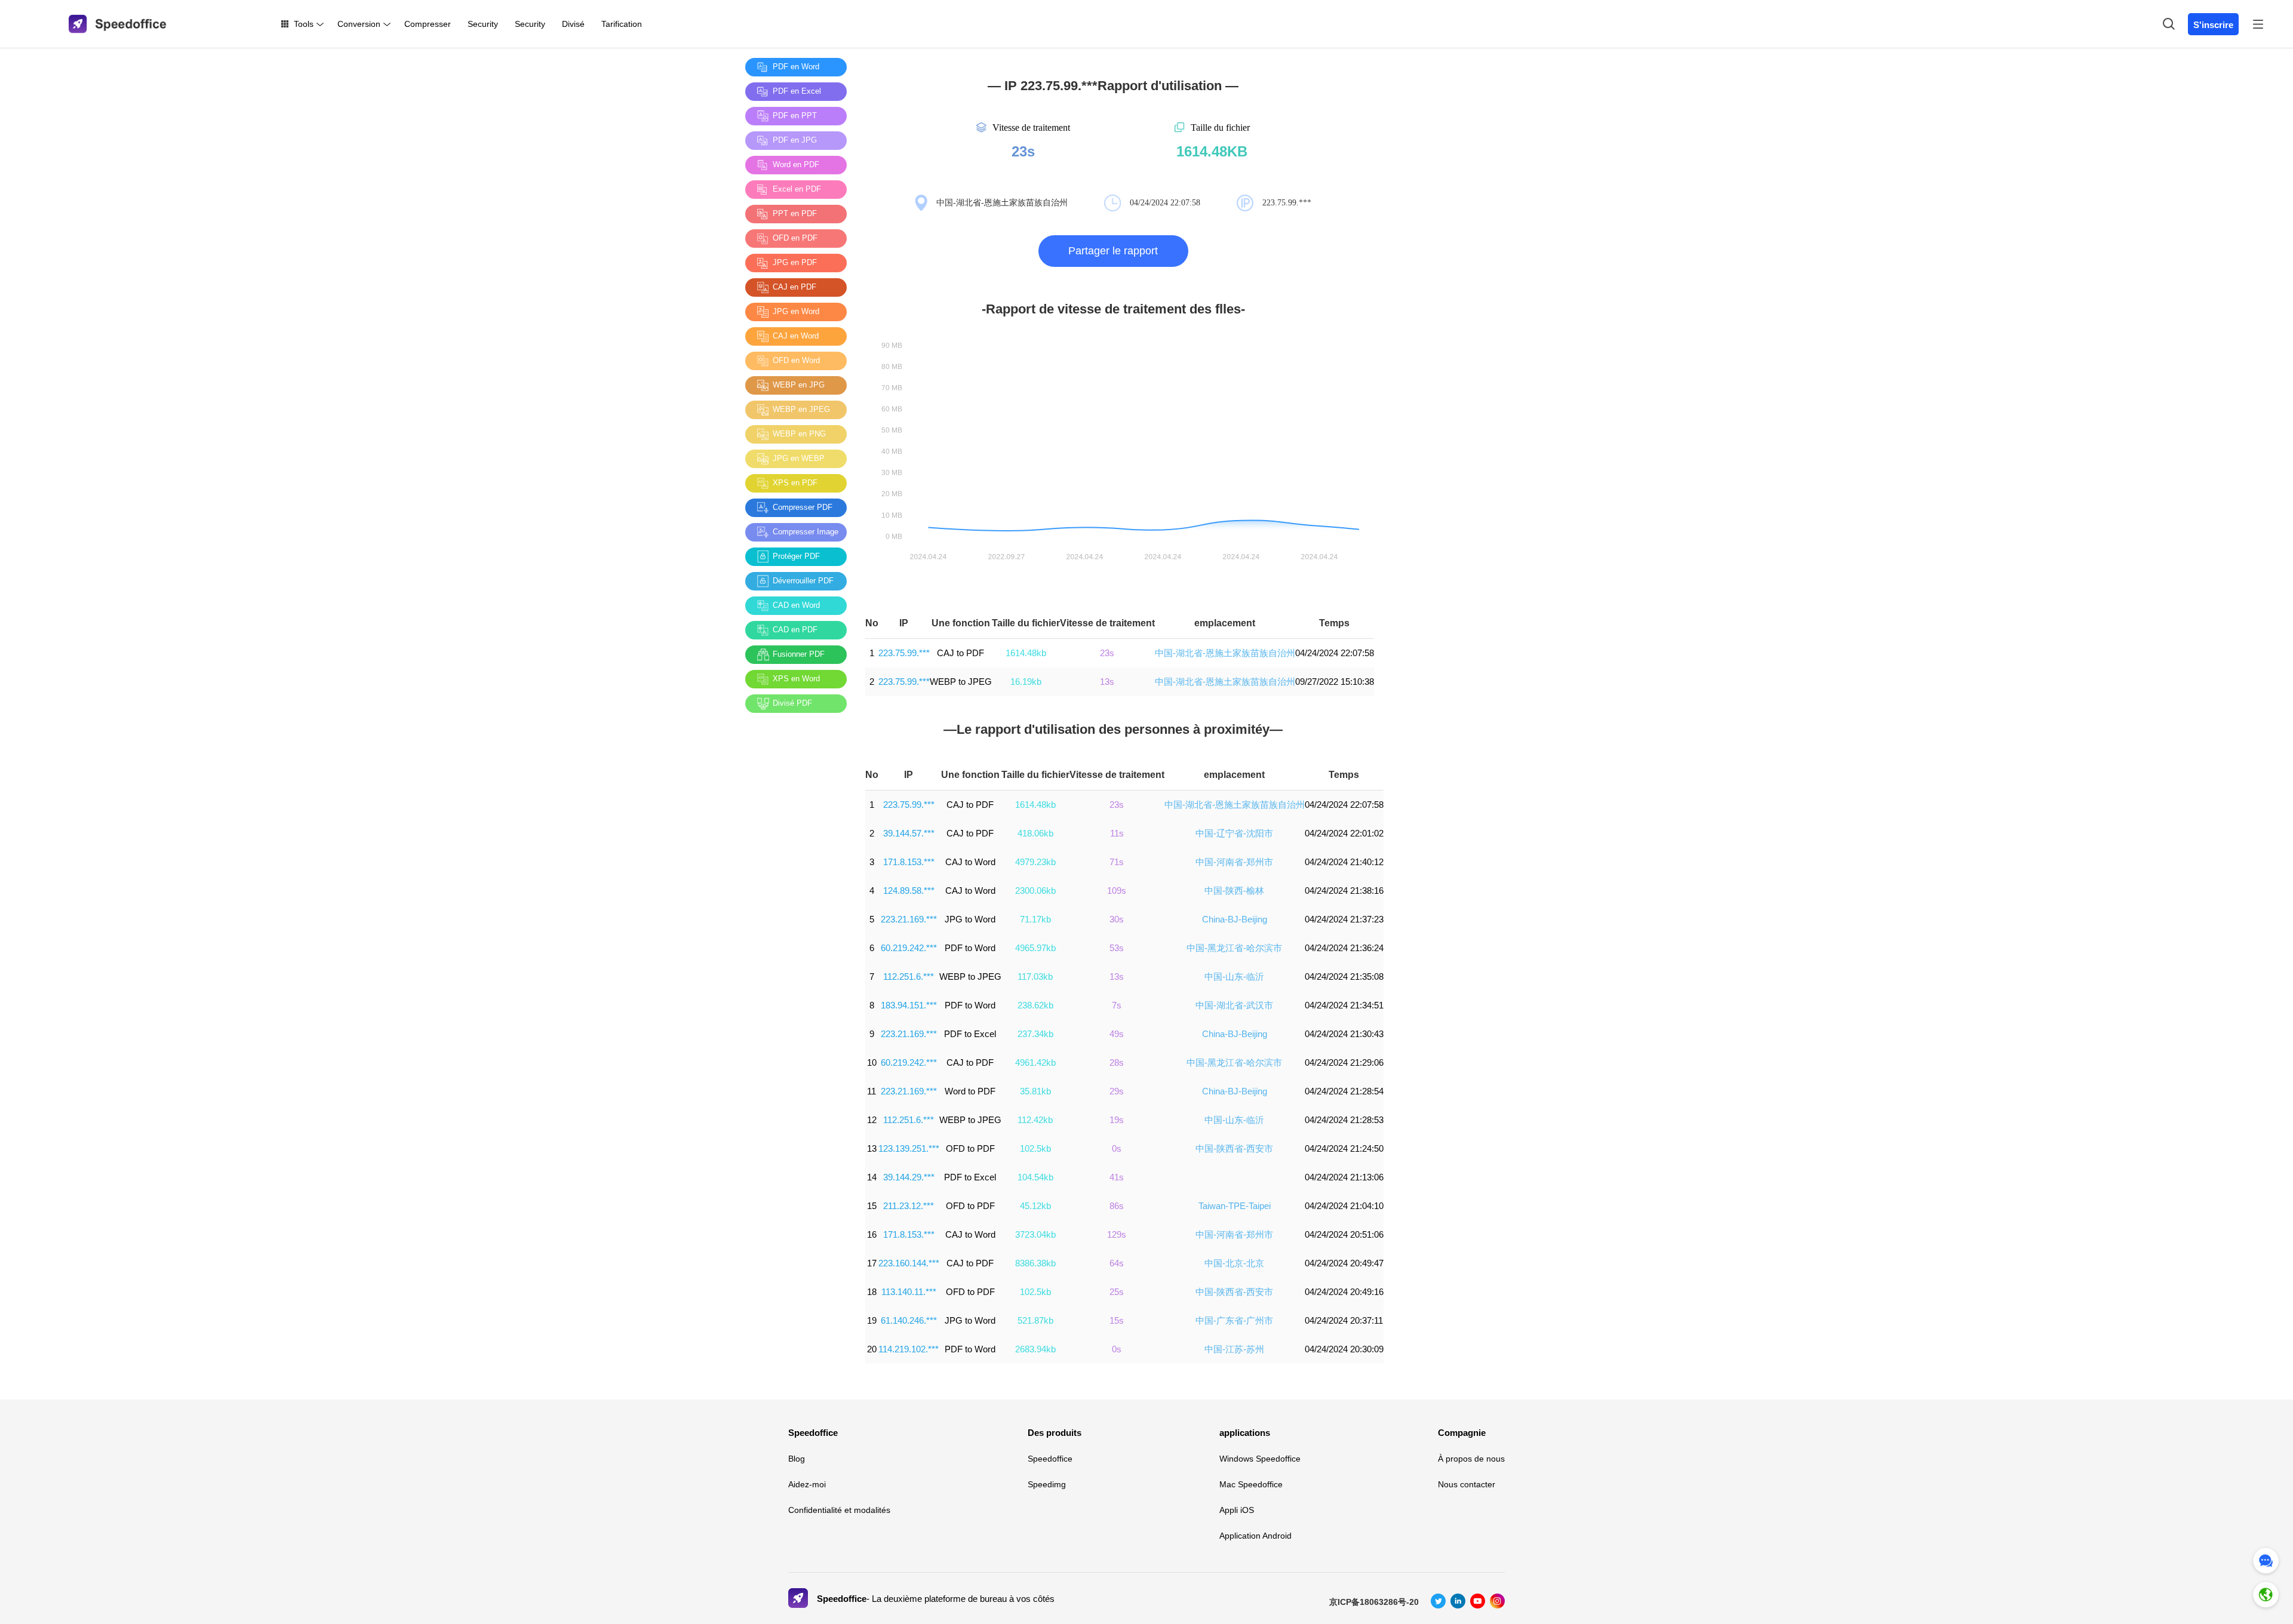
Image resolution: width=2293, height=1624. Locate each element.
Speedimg (1047, 1484)
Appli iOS (1237, 1510)
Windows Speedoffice (1260, 1459)
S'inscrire (2213, 25)
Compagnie (1462, 1433)
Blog (797, 1459)
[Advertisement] (793, 901)
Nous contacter (1467, 1484)
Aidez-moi (807, 1484)
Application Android (1255, 1536)
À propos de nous (1471, 1459)
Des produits (1055, 1433)
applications (1245, 1433)
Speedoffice (813, 1433)
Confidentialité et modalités (839, 1510)
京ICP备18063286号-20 (1374, 1602)
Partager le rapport (1113, 251)
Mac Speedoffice (1251, 1484)
